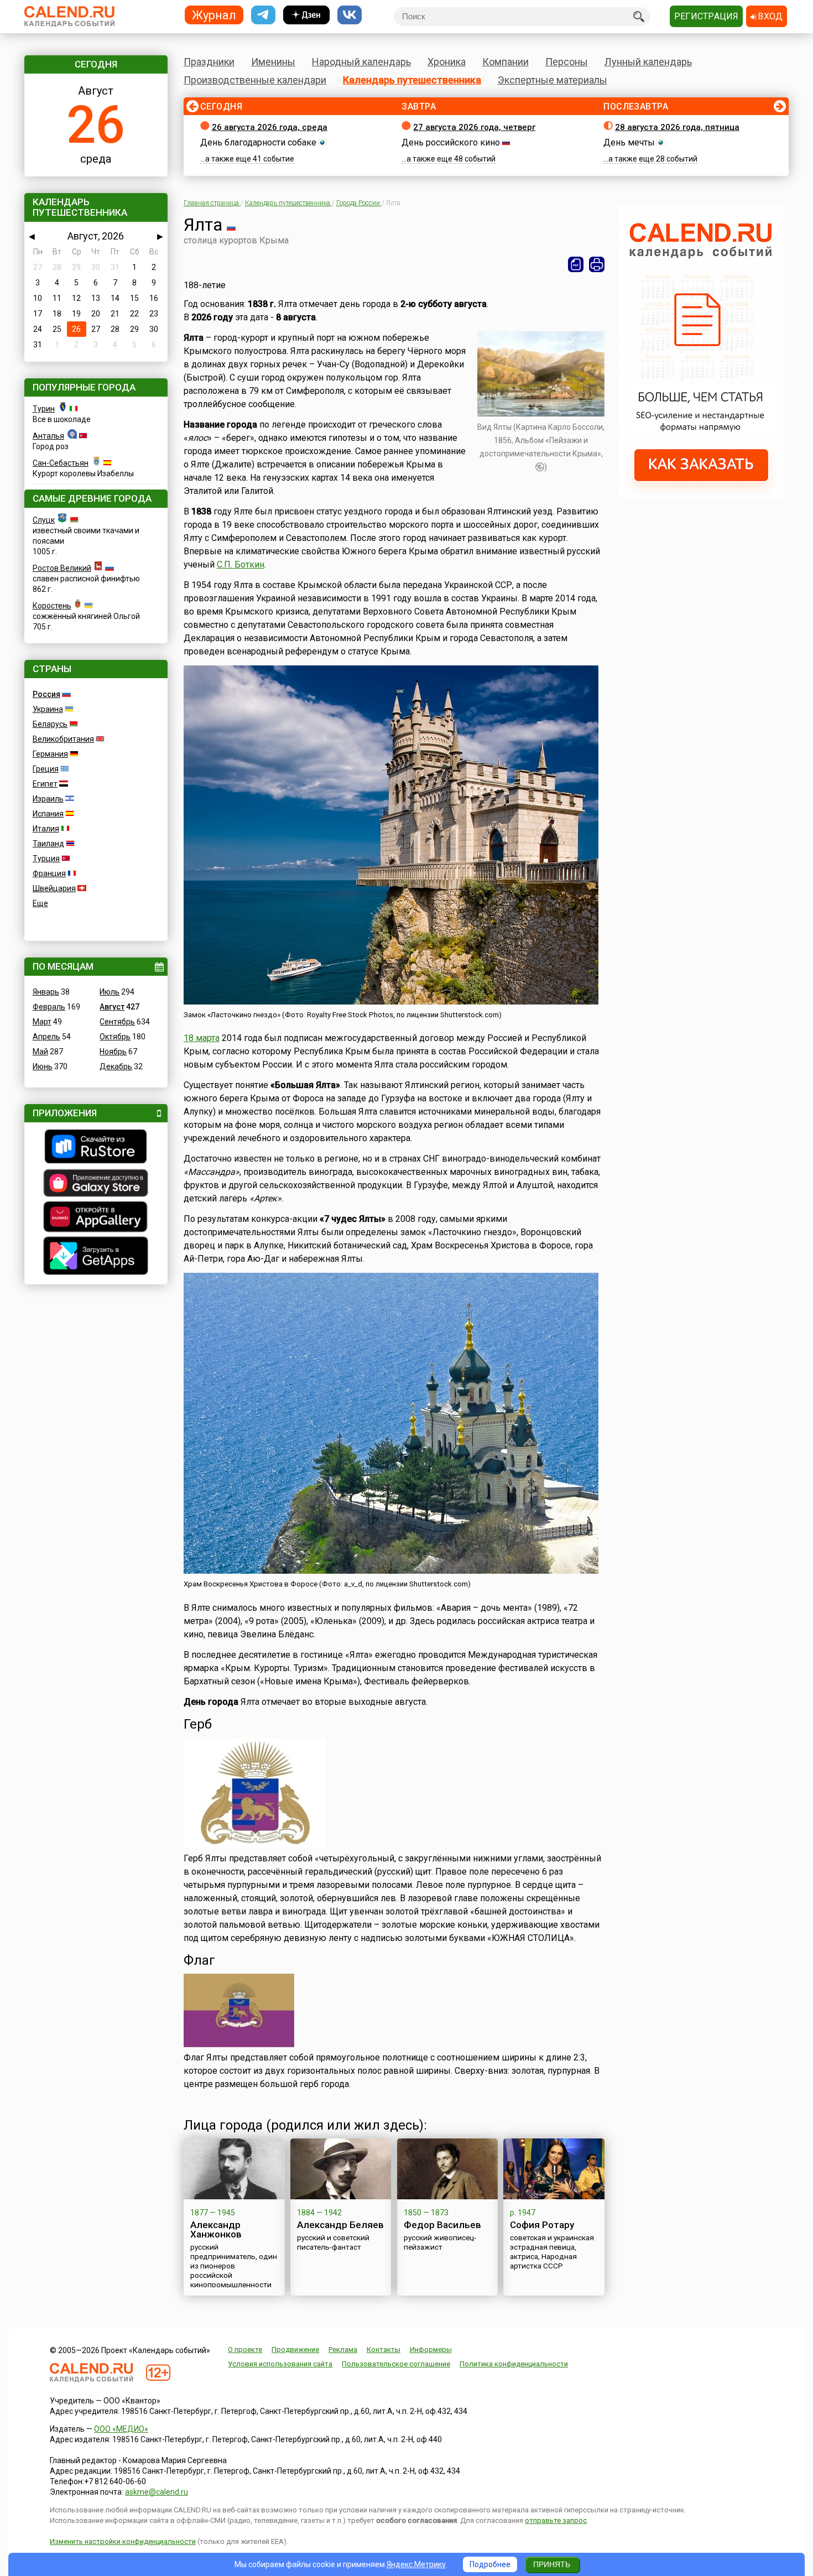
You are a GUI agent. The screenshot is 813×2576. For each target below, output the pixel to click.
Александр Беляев (340, 2225)
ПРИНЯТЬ (552, 2564)
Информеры (431, 2349)
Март (42, 1022)
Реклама (343, 2349)
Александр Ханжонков (216, 2229)
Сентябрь (117, 1022)
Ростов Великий (62, 568)
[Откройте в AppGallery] (96, 1218)
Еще (40, 903)
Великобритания (63, 739)
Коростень (52, 606)
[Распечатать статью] (597, 264)
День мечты (629, 142)
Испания (48, 814)
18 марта (202, 1038)
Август (112, 1007)
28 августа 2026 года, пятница (677, 127)
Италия (46, 829)
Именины (273, 62)
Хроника (447, 62)
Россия (46, 694)
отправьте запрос (556, 2520)
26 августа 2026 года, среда (270, 127)
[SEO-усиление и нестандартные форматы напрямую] (701, 496)
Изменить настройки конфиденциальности (123, 2541)
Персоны (567, 62)
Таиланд (48, 844)
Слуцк (44, 520)
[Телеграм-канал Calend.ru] (263, 15)
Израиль (48, 799)
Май (40, 1052)
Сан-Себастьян (61, 463)
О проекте (245, 2349)
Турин (44, 409)
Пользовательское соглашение (396, 2364)
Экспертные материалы (553, 80)
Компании (505, 62)
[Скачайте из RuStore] (96, 1148)
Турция (46, 858)
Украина (48, 709)
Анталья (48, 436)
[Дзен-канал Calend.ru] (306, 15)
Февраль (49, 1007)
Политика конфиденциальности (514, 2364)
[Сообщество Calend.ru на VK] (350, 15)
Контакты (384, 2349)
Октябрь (115, 1037)
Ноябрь (113, 1052)
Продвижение (295, 2349)
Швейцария (54, 888)
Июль (110, 992)
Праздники (209, 62)
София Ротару (542, 2225)
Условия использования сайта (280, 2364)
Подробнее (490, 2564)
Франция (49, 873)
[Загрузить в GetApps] (96, 1257)
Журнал (214, 15)
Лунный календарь (648, 62)
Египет (45, 784)
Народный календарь (361, 62)
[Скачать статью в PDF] (576, 264)
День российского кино (451, 142)
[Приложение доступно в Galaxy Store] (96, 1184)
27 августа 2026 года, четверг (474, 127)
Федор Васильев (442, 2225)
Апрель (46, 1037)
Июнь (43, 1066)
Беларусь (50, 724)
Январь (46, 992)
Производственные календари (255, 80)
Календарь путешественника (412, 80)
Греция (46, 769)
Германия (50, 754)
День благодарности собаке (258, 142)
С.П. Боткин (241, 564)
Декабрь (116, 1066)
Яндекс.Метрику (416, 2564)
